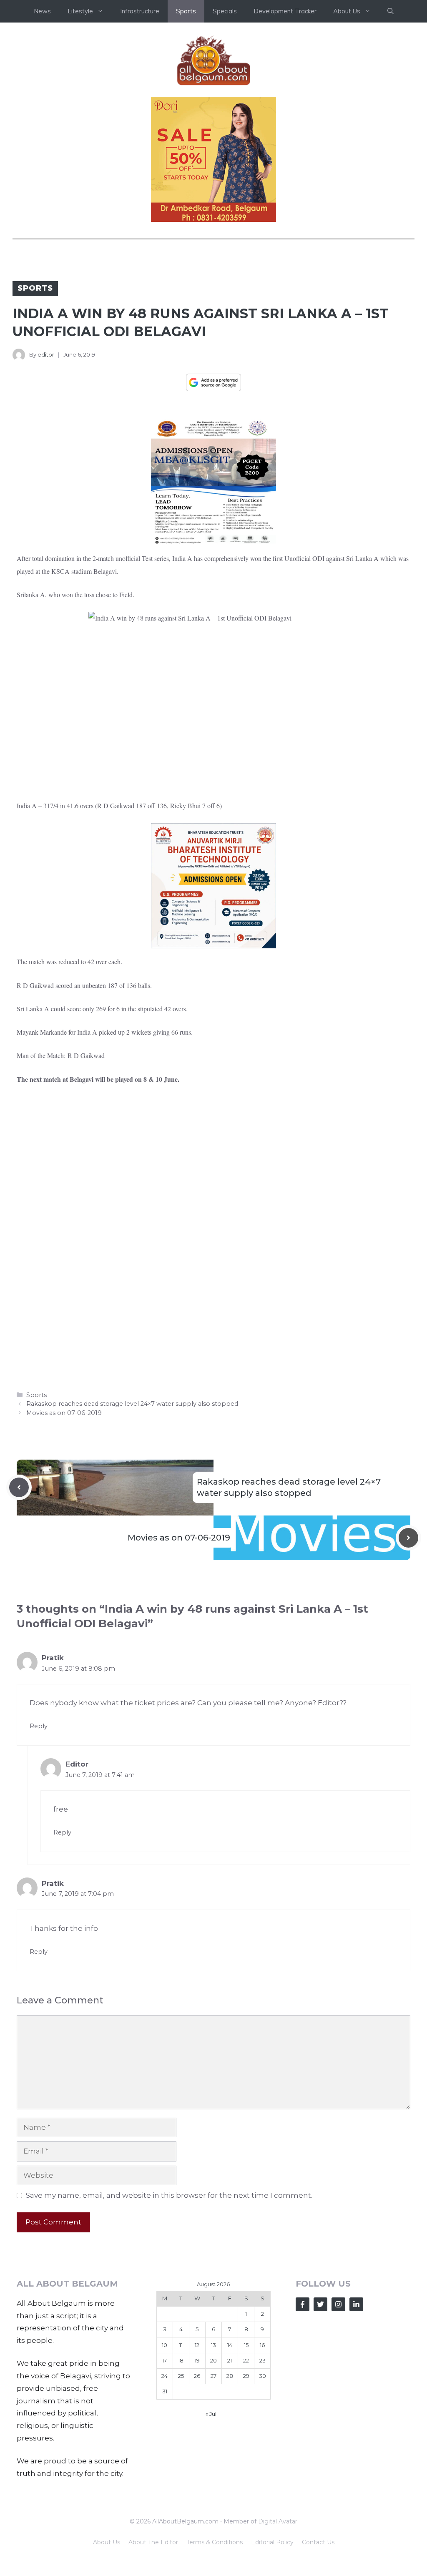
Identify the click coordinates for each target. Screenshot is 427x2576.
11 (181, 2345)
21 (230, 2360)
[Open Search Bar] (391, 11)
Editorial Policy (272, 2542)
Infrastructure (140, 11)
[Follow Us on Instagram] (338, 2304)
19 (197, 2360)
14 (230, 2345)
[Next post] (408, 1538)
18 (181, 2360)
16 (262, 2345)
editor (46, 354)
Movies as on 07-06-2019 (64, 1413)
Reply (39, 1726)
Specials (225, 11)
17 (165, 2360)
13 (213, 2345)
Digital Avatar (278, 2521)
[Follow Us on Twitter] (320, 2304)
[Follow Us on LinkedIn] (356, 2304)
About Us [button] (347, 11)
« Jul (211, 2414)
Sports (186, 11)
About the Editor (153, 2542)
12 (197, 2345)
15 (246, 2345)
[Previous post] (19, 1487)
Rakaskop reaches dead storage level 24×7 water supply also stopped (132, 1404)
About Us (107, 2542)
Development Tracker (285, 11)
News (42, 11)
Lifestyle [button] (80, 11)
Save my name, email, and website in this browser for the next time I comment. (169, 2195)
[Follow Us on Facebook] (303, 2304)
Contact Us (318, 2542)
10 (165, 2345)
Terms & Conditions (215, 2542)
